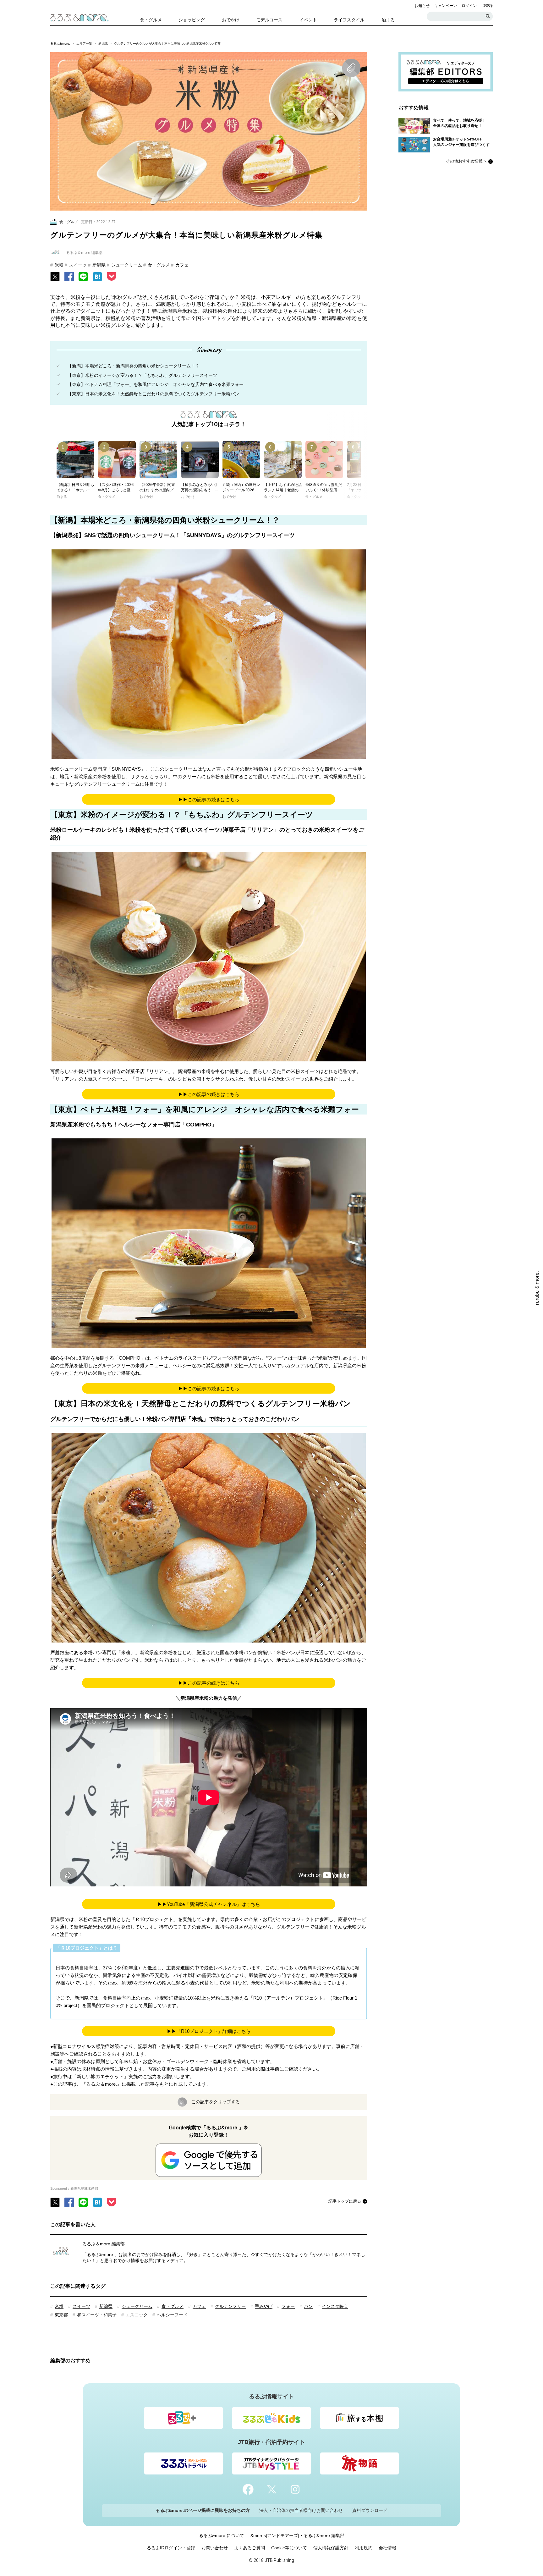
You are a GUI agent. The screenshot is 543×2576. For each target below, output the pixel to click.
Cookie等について (289, 2548)
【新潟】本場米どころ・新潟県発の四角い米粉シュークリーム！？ (134, 366)
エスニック (137, 2315)
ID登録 (487, 6)
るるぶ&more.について (222, 2535)
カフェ (182, 265)
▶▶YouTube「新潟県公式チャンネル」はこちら (209, 1904)
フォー (288, 2306)
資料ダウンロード (370, 2510)
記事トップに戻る (345, 2201)
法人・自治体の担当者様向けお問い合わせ (301, 2510)
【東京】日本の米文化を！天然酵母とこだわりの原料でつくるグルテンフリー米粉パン (153, 394)
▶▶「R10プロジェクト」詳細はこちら (209, 2031)
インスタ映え (335, 2306)
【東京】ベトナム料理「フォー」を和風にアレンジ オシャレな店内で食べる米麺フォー (156, 384)
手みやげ (264, 2306)
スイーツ (78, 265)
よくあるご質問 (250, 2548)
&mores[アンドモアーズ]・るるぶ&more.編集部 (297, 2535)
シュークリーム (127, 265)
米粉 (59, 265)
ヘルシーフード (172, 2315)
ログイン (469, 6)
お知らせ (422, 6)
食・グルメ (159, 265)
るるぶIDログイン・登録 (171, 2548)
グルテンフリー (230, 2306)
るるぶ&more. (60, 44)
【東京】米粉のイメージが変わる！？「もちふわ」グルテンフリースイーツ (142, 375)
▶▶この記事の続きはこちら (209, 799)
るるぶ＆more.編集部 (104, 2244)
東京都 (61, 2315)
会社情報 (387, 2548)
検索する (488, 16)
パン (308, 2306)
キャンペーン (446, 6)
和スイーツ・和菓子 (97, 2315)
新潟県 (103, 44)
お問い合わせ (215, 2548)
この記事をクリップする (216, 2102)
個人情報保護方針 (331, 2548)
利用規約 (364, 2548)
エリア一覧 (84, 44)
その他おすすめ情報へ (466, 161)
